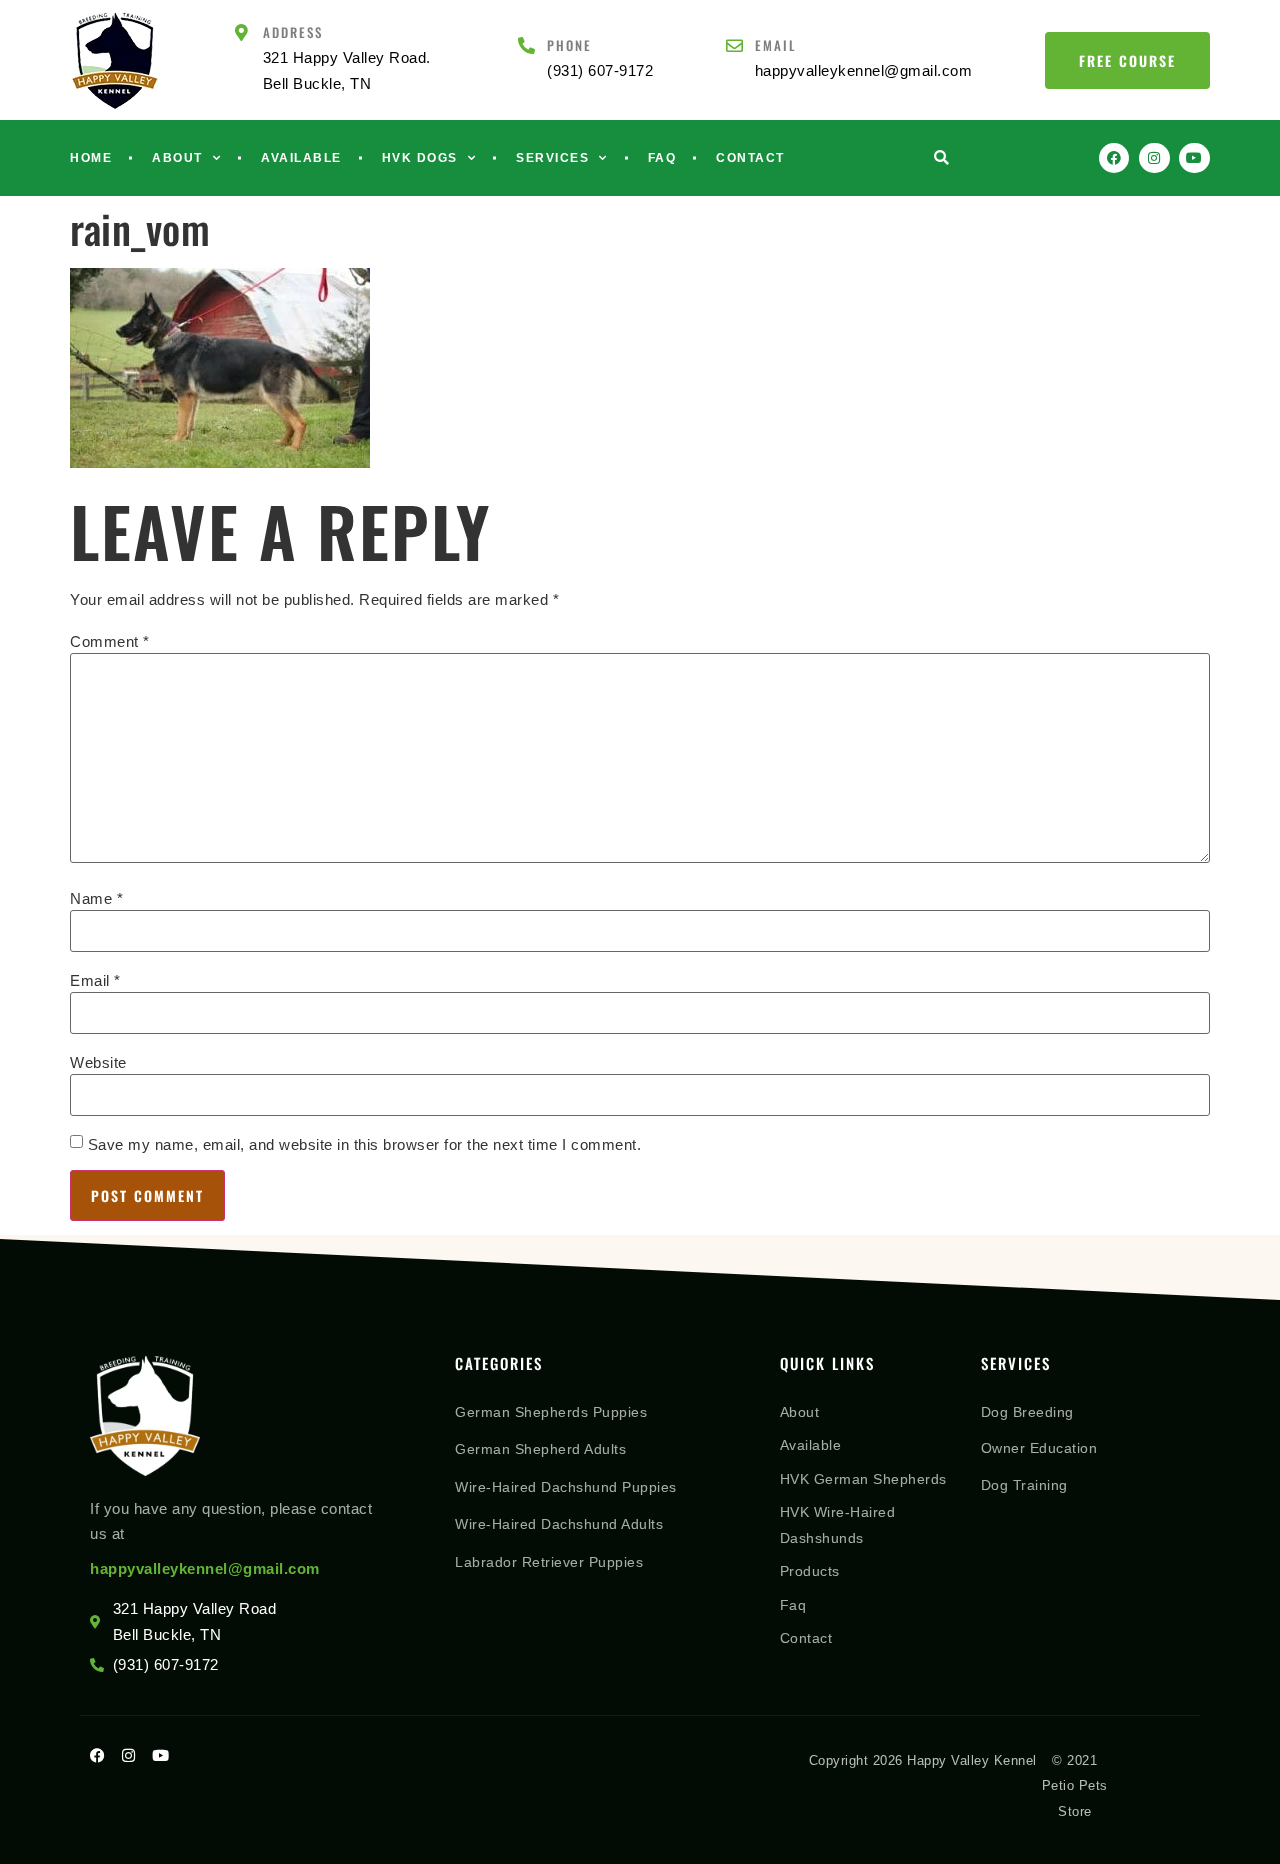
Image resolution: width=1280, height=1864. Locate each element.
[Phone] (526, 45)
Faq (662, 158)
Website (98, 1062)
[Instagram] (1154, 158)
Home (91, 158)
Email (775, 45)
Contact (750, 158)
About (177, 158)
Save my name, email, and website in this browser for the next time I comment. (365, 1144)
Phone (569, 45)
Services (552, 158)
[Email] (734, 45)
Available (301, 158)
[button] (941, 158)
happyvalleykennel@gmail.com (205, 1568)
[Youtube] (1194, 158)
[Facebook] (1114, 158)
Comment (110, 641)
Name (96, 898)
